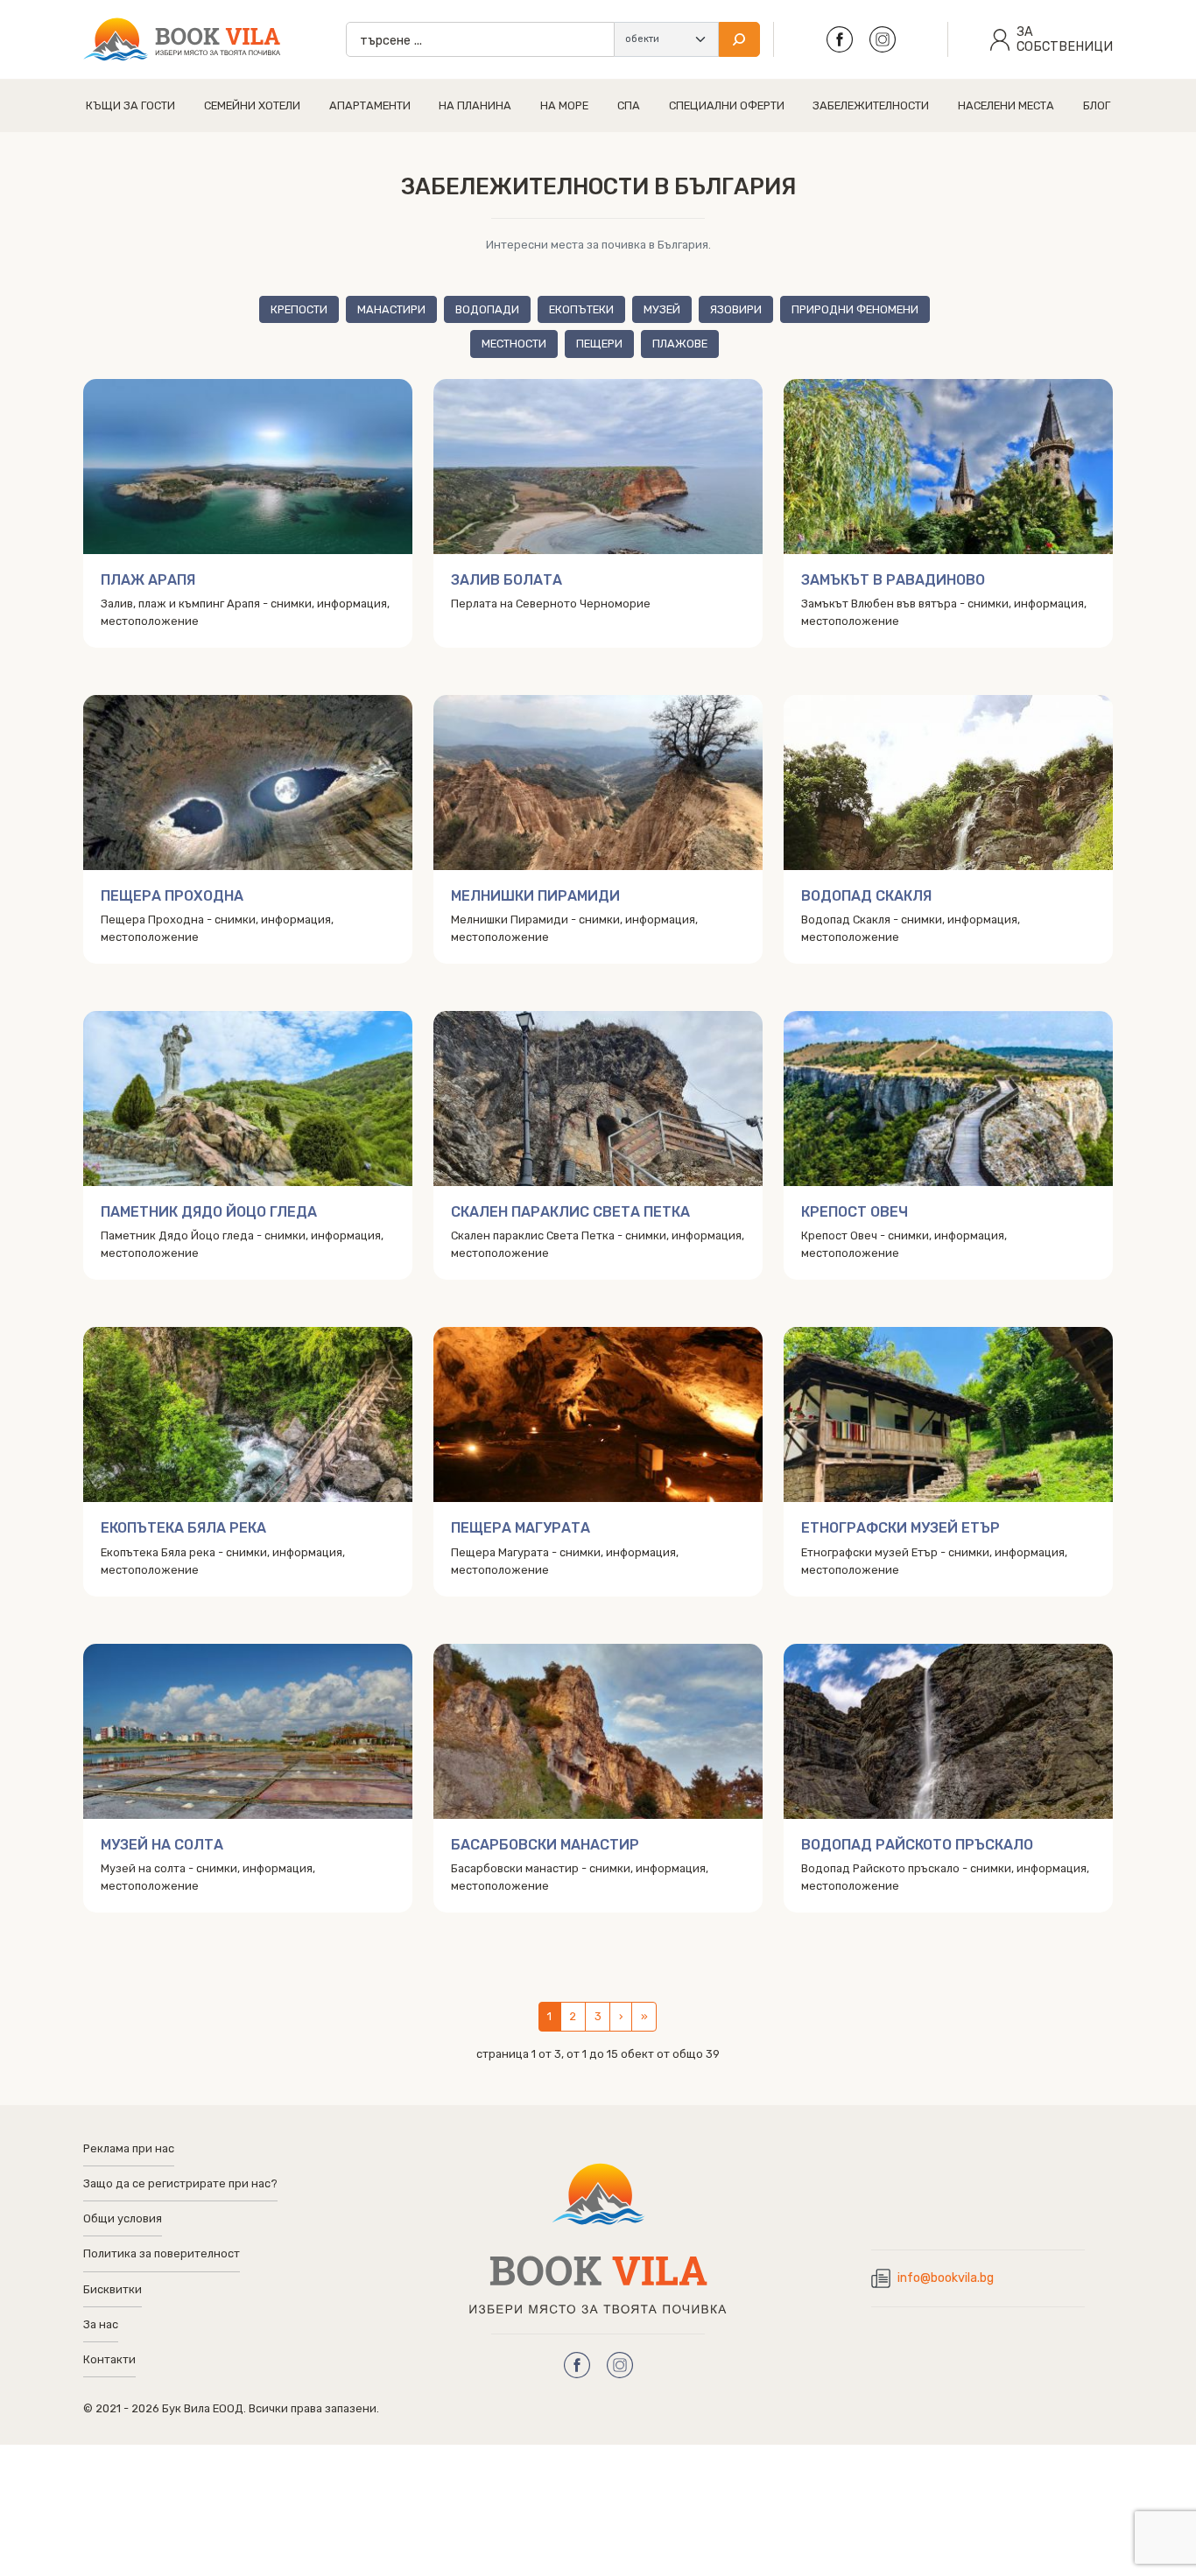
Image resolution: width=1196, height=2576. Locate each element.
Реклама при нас (129, 2148)
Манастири (391, 309)
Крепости (299, 309)
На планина (475, 105)
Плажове (680, 344)
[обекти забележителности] (666, 39)
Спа (629, 105)
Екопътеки (581, 309)
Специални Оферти (727, 105)
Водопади (487, 309)
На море (564, 105)
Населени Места (1006, 105)
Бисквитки (113, 2289)
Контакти (109, 2359)
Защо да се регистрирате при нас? (180, 2183)
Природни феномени (855, 309)
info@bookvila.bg (946, 2278)
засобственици (1065, 39)
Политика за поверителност (162, 2253)
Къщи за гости (130, 105)
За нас (101, 2324)
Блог (1097, 105)
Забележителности (871, 105)
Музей (662, 309)
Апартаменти (370, 105)
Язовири (736, 309)
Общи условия (123, 2218)
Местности (514, 344)
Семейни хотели (252, 105)
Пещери (599, 344)
